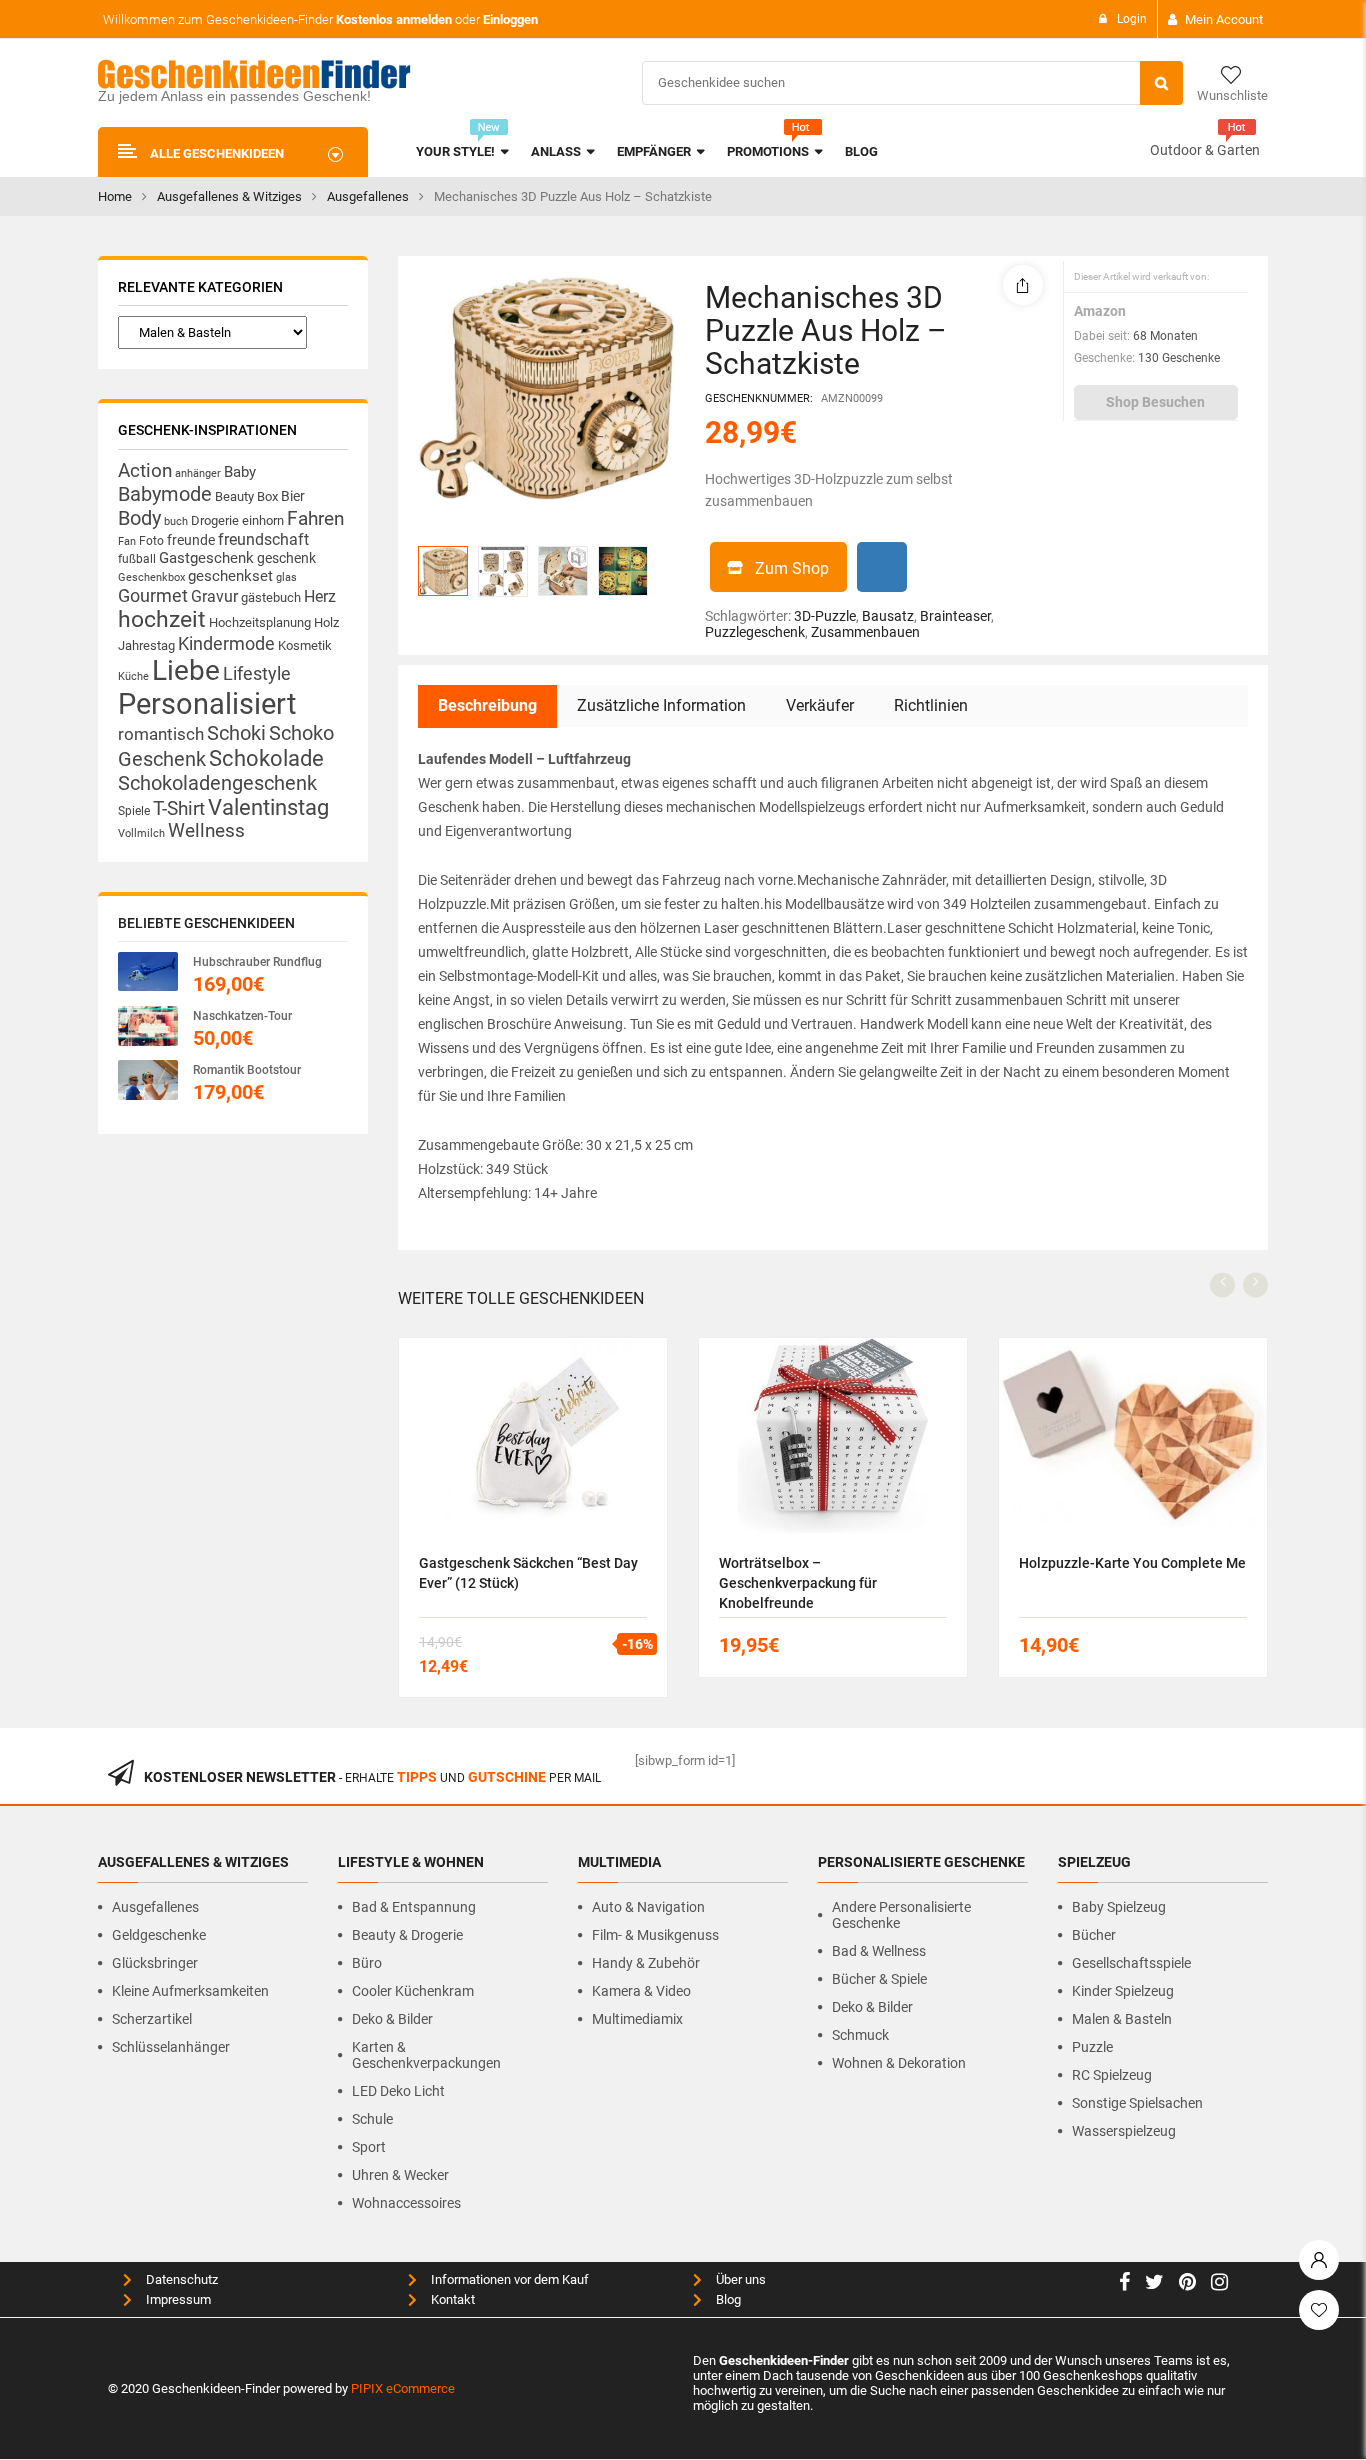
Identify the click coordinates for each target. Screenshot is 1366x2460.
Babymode (165, 494)
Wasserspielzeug (1124, 2131)
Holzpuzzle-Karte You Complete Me (1132, 1563)
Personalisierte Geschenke (921, 1862)
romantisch (161, 734)
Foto (151, 540)
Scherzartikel (152, 2019)
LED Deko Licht (398, 2091)
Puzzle (1092, 2047)
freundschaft (263, 539)
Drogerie (215, 520)
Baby (240, 472)
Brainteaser (955, 616)
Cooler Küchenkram (413, 1991)
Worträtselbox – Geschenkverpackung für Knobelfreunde (798, 1583)
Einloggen (510, 19)
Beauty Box (246, 496)
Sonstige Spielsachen (1137, 2103)
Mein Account (1224, 19)
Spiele (134, 811)
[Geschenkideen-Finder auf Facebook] (1124, 2284)
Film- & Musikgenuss (655, 1935)
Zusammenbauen (865, 632)
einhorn (263, 520)
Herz (320, 596)
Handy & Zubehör (646, 1963)
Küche (133, 676)
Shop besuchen (1155, 402)
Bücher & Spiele (879, 1979)
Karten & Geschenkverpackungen (426, 2055)
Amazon (1100, 311)
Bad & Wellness (879, 1951)
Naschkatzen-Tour (242, 1016)
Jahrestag (146, 645)
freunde (191, 540)
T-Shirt (179, 809)
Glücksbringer (155, 1963)
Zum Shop (792, 568)
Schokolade (266, 758)
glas (286, 577)
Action (145, 471)
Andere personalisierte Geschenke (901, 1915)
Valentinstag (268, 807)
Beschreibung (487, 705)
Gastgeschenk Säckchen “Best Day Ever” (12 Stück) (528, 1573)
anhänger (198, 473)
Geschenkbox (151, 577)
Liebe (186, 670)
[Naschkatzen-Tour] (148, 1025)
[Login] (1319, 2255)
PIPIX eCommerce (403, 2388)
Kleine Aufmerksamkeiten (190, 1991)
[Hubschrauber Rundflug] (148, 971)
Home (115, 196)
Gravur (214, 596)
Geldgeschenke (159, 1935)
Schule (372, 2119)
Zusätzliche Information (661, 705)
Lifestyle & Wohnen (411, 1862)
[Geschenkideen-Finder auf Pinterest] (1187, 2284)
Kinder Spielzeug (1123, 1991)
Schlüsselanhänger (171, 2047)
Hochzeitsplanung (260, 622)
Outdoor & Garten (1205, 150)
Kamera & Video (641, 1991)
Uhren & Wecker (400, 2175)
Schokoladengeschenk (217, 783)
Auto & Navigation (648, 1907)
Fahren (315, 519)
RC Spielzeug (1112, 2075)
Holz (326, 622)
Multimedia (619, 1862)
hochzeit (162, 619)
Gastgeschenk (206, 558)
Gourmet (153, 595)
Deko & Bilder (392, 2019)
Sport (369, 2147)
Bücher (1094, 1935)
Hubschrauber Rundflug (257, 962)
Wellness (206, 831)
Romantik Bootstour (247, 1070)
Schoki (236, 733)
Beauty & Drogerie (407, 1935)
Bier (293, 496)
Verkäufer (820, 705)
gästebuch (271, 597)
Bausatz (888, 616)
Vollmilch (141, 833)
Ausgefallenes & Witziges (229, 196)
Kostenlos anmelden (394, 19)
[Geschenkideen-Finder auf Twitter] (1154, 2284)
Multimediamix (637, 2019)
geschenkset (230, 576)
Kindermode (226, 643)
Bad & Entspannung (414, 1907)
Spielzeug (1094, 1862)
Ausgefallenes (368, 196)
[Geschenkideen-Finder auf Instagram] (1219, 2284)
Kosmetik (305, 645)
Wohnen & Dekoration (899, 2063)
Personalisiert (207, 704)
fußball (137, 558)
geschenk (286, 558)
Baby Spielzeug (1119, 1907)
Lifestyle (257, 673)
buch (176, 521)
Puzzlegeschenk (755, 632)
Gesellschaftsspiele (1131, 1963)
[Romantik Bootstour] (148, 1079)
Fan (127, 541)
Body (139, 518)
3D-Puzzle (825, 616)
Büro (367, 1963)
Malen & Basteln (1122, 2019)
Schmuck (860, 2035)
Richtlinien (931, 705)
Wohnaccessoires (406, 2203)
